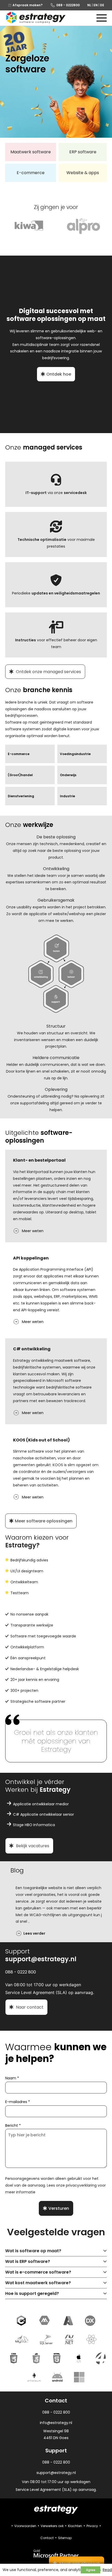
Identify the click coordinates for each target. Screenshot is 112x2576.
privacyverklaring (81, 2185)
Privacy (92, 2526)
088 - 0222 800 (56, 2462)
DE (102, 5)
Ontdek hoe (59, 374)
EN (96, 5)
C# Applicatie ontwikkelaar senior (43, 1814)
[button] (56, 2251)
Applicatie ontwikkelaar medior (41, 1804)
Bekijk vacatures (32, 1846)
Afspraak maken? (27, 5)
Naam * (12, 2078)
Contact (47, 2538)
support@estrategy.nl (41, 1959)
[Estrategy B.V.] (36, 18)
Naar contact (29, 2007)
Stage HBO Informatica (34, 1825)
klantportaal (38, 1172)
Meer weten (32, 1231)
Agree (91, 2570)
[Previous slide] (7, 1908)
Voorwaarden (25, 2526)
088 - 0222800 (68, 5)
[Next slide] (105, 1908)
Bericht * (13, 2125)
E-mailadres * (18, 2102)
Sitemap (65, 2538)
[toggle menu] (102, 18)
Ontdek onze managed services (48, 672)
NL (89, 5)
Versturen (59, 2208)
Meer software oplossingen (44, 1521)
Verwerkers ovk (52, 2526)
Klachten (75, 2526)
